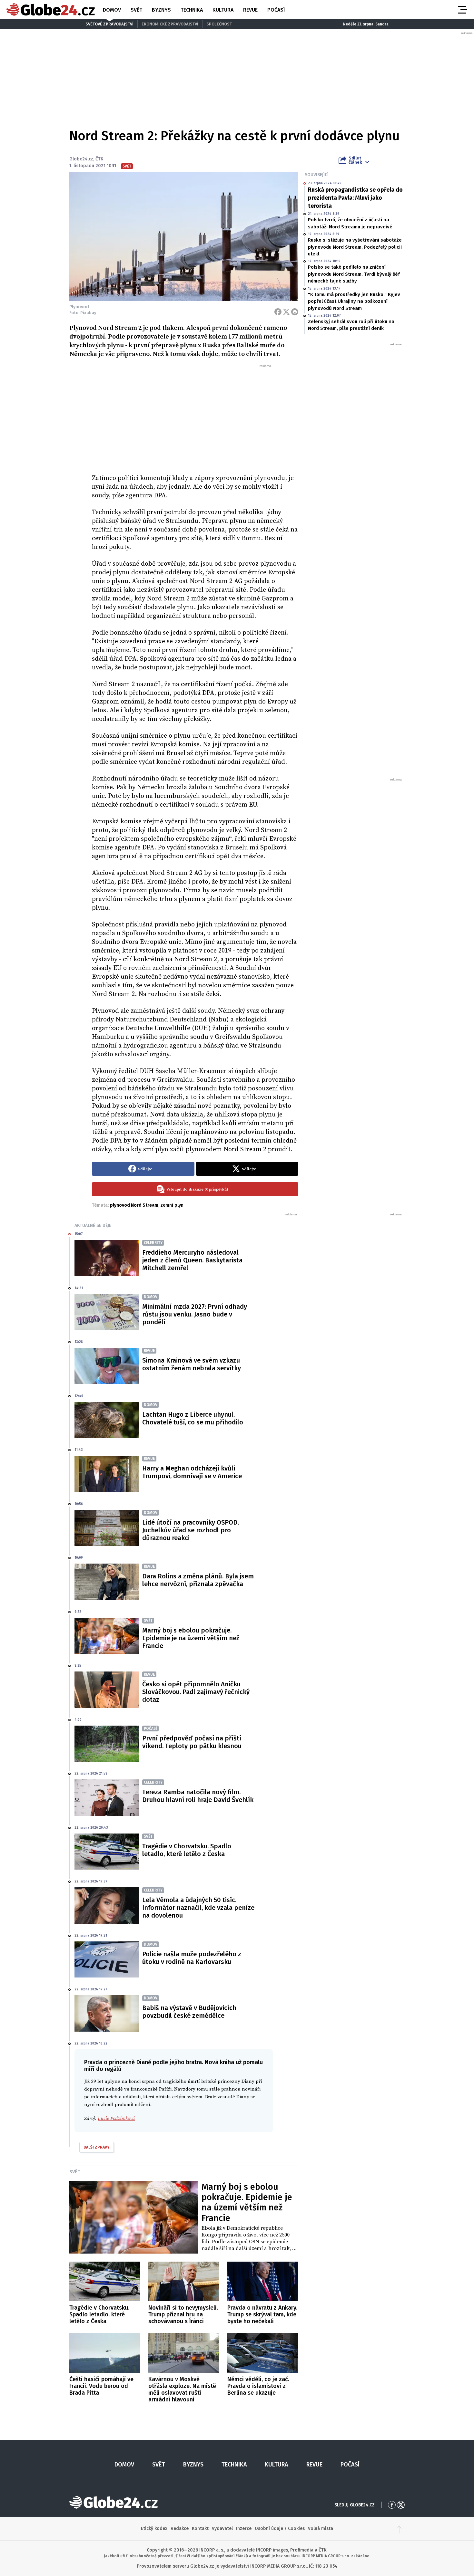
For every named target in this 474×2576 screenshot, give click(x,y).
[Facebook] (278, 312)
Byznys (161, 10)
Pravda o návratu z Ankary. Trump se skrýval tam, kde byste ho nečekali (262, 2314)
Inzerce (244, 2528)
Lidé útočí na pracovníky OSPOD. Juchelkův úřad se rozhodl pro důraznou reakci (191, 1530)
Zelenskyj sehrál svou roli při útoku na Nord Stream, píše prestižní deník (351, 325)
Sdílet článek (355, 160)
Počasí (276, 10)
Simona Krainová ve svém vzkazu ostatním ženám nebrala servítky (192, 1364)
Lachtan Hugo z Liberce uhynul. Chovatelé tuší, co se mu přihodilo (193, 1418)
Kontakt (200, 2528)
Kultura (223, 10)
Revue (250, 10)
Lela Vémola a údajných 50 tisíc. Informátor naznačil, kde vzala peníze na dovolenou (198, 1908)
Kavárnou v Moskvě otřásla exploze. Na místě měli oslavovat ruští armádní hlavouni (182, 2389)
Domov (112, 10)
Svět (136, 10)
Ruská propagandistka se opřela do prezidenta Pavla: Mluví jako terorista (355, 198)
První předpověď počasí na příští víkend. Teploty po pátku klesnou (192, 1742)
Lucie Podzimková (116, 2118)
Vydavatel (222, 2528)
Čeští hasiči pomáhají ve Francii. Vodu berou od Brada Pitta (101, 2386)
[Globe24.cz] (51, 10)
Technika (192, 10)
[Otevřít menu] (462, 10)
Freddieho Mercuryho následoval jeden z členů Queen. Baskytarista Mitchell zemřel (192, 1260)
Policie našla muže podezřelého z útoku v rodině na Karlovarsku (192, 1958)
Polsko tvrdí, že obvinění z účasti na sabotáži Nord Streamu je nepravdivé (350, 223)
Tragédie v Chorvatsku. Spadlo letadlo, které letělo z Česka (187, 1850)
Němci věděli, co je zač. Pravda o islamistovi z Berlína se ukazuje (258, 2386)
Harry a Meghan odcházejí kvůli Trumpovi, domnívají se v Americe (192, 1472)
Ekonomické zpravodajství (170, 24)
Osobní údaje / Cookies (280, 2528)
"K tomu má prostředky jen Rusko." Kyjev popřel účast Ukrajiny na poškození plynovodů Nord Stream (354, 301)
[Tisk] (295, 312)
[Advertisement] (195, 417)
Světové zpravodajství (109, 24)
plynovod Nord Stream (134, 1205)
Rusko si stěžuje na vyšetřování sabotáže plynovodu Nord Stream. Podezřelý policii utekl (355, 247)
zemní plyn (172, 1205)
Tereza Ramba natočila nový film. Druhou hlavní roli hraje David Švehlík (198, 1796)
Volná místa (321, 2528)
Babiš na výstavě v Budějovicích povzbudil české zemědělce (189, 2012)
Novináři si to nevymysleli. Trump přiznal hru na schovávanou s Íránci (183, 2314)
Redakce (180, 2528)
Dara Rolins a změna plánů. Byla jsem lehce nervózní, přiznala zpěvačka (198, 1580)
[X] (286, 312)
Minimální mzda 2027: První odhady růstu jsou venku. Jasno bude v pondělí (195, 1314)
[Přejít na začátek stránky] (399, 2529)
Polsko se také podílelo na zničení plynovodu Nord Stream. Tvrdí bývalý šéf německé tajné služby (354, 274)
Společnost (219, 24)
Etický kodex (154, 2528)
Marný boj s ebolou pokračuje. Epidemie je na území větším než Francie (191, 1638)
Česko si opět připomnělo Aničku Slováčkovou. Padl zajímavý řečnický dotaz (196, 1692)
